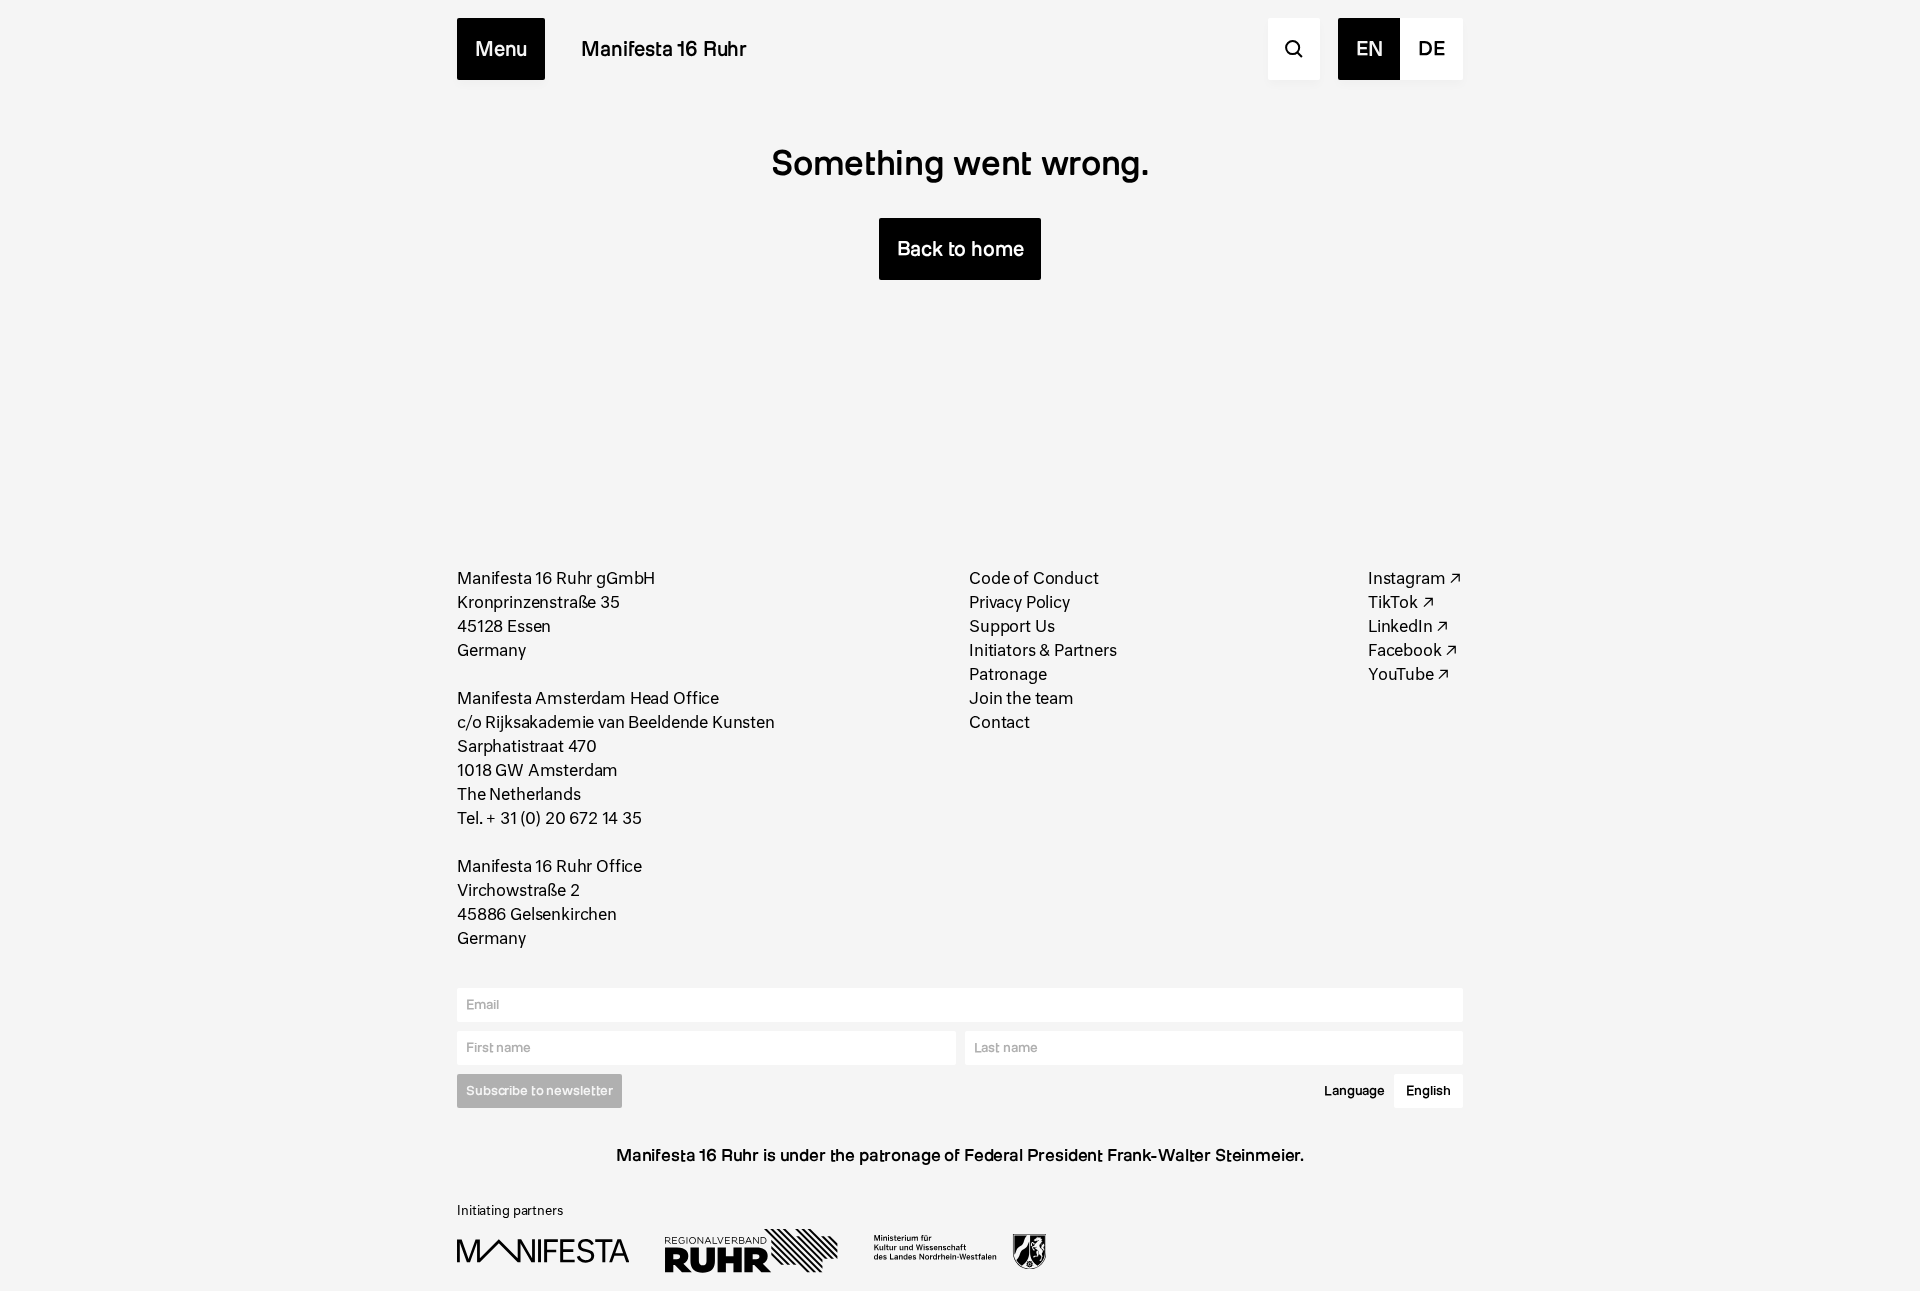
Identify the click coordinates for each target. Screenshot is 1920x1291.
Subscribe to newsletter (539, 1091)
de (1431, 48)
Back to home (960, 248)
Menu (501, 48)
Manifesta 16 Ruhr (664, 48)
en (1369, 48)
